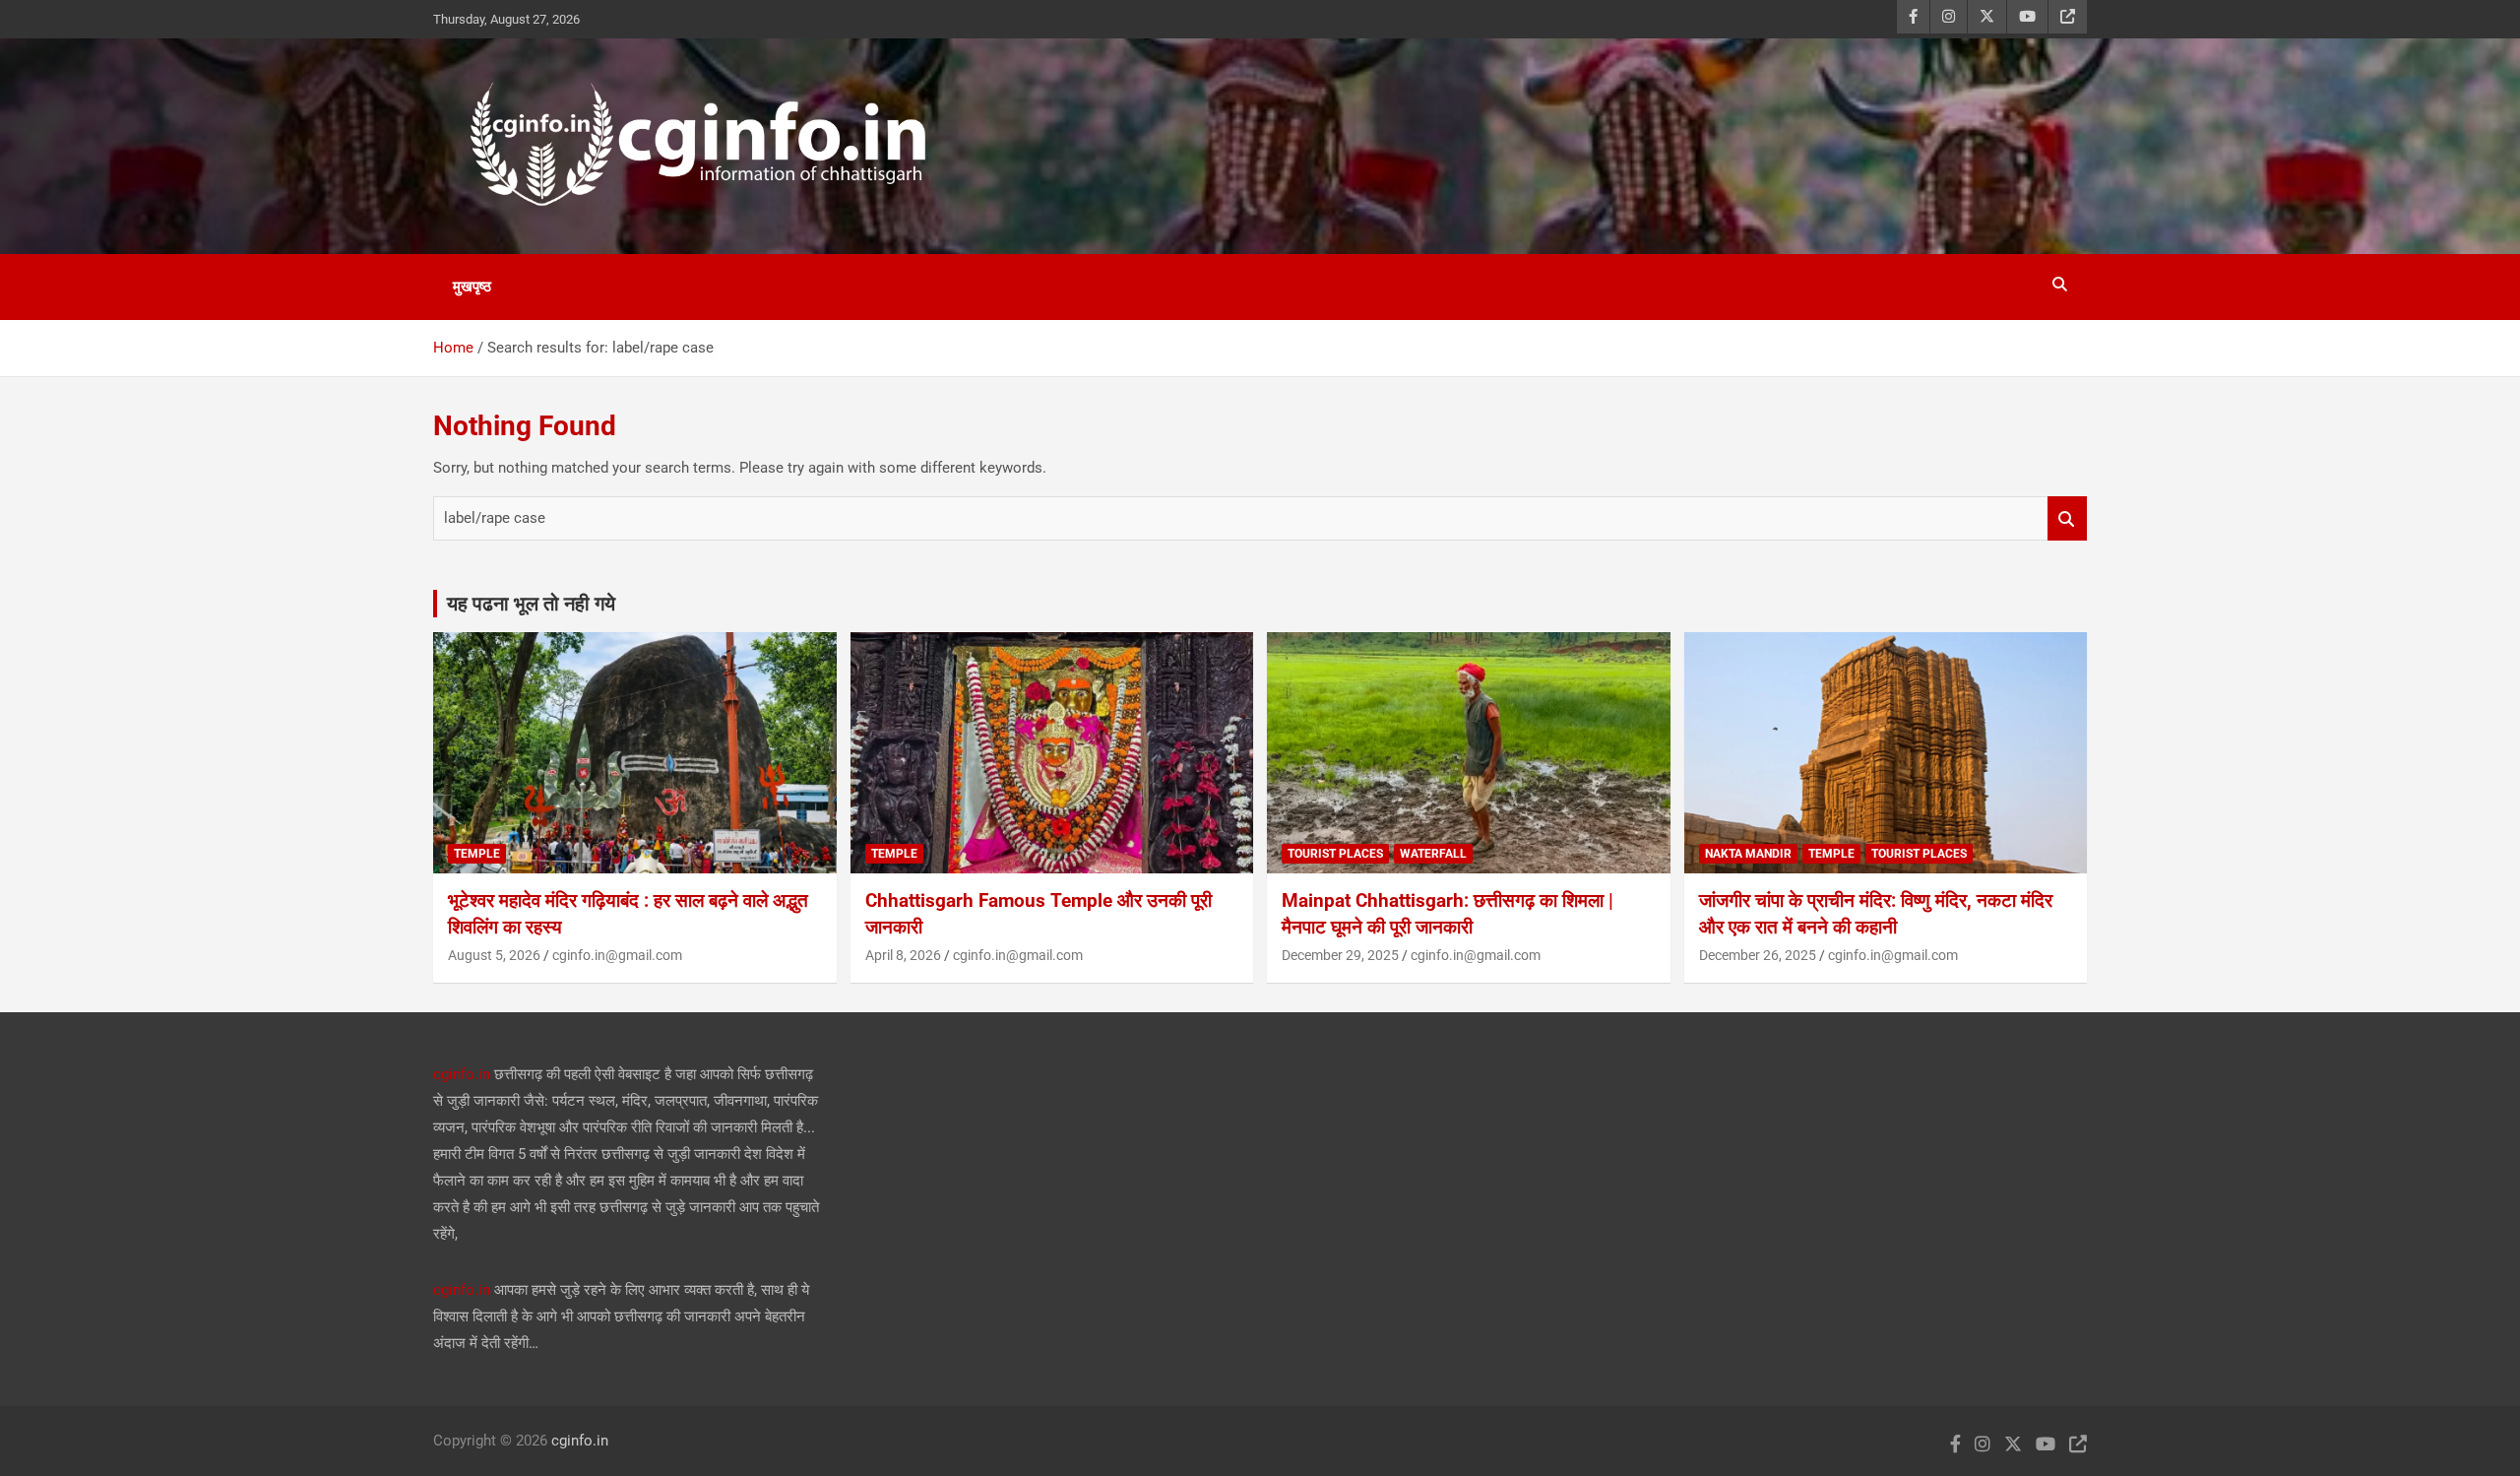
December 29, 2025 (1340, 955)
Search (2067, 518)
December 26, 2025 (1758, 955)
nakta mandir (1748, 854)
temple (477, 854)
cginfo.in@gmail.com (617, 955)
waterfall (1433, 854)
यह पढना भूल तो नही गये (531, 604)
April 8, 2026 (903, 955)
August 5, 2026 (494, 955)
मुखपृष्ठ (472, 287)
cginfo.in (462, 1074)
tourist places (1335, 854)
